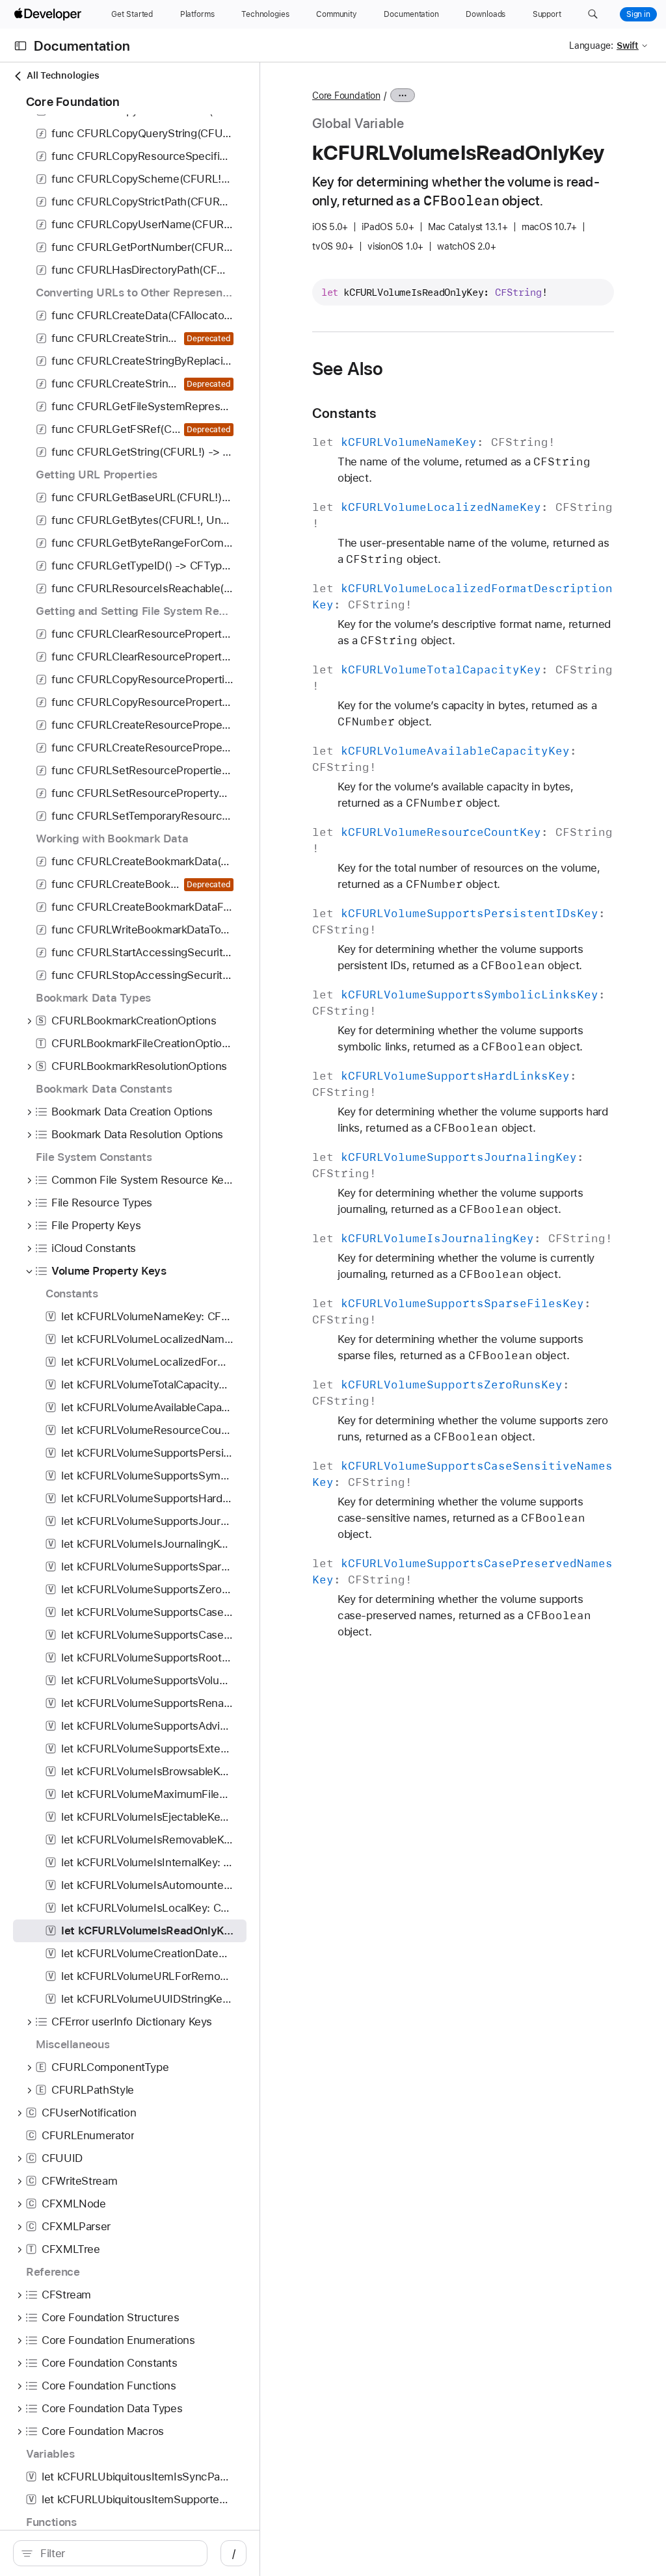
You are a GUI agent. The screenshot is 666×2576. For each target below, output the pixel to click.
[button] (593, 14)
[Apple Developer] (49, 14)
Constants (344, 413)
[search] (110, 2553)
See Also (348, 369)
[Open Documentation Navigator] (20, 46)
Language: (591, 46)
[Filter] (117, 2553)
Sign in (638, 14)
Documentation (82, 46)
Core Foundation (346, 96)
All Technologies (63, 75)
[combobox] (117, 2553)
